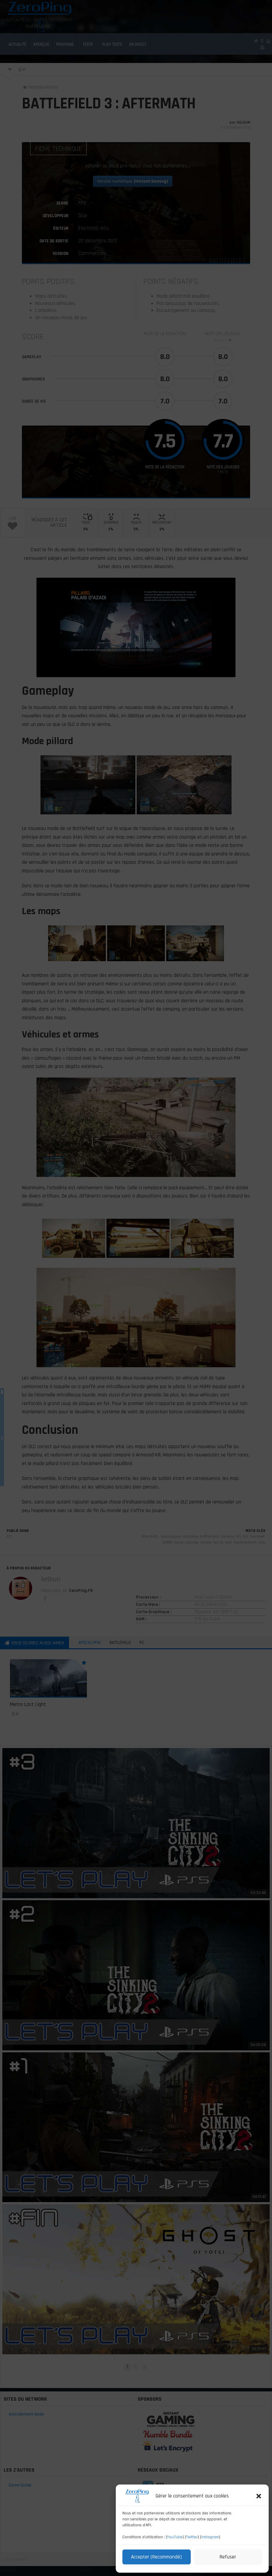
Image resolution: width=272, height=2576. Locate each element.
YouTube (175, 2537)
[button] (259, 2496)
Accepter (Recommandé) (156, 2557)
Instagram (210, 2537)
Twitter (192, 2537)
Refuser (228, 2557)
